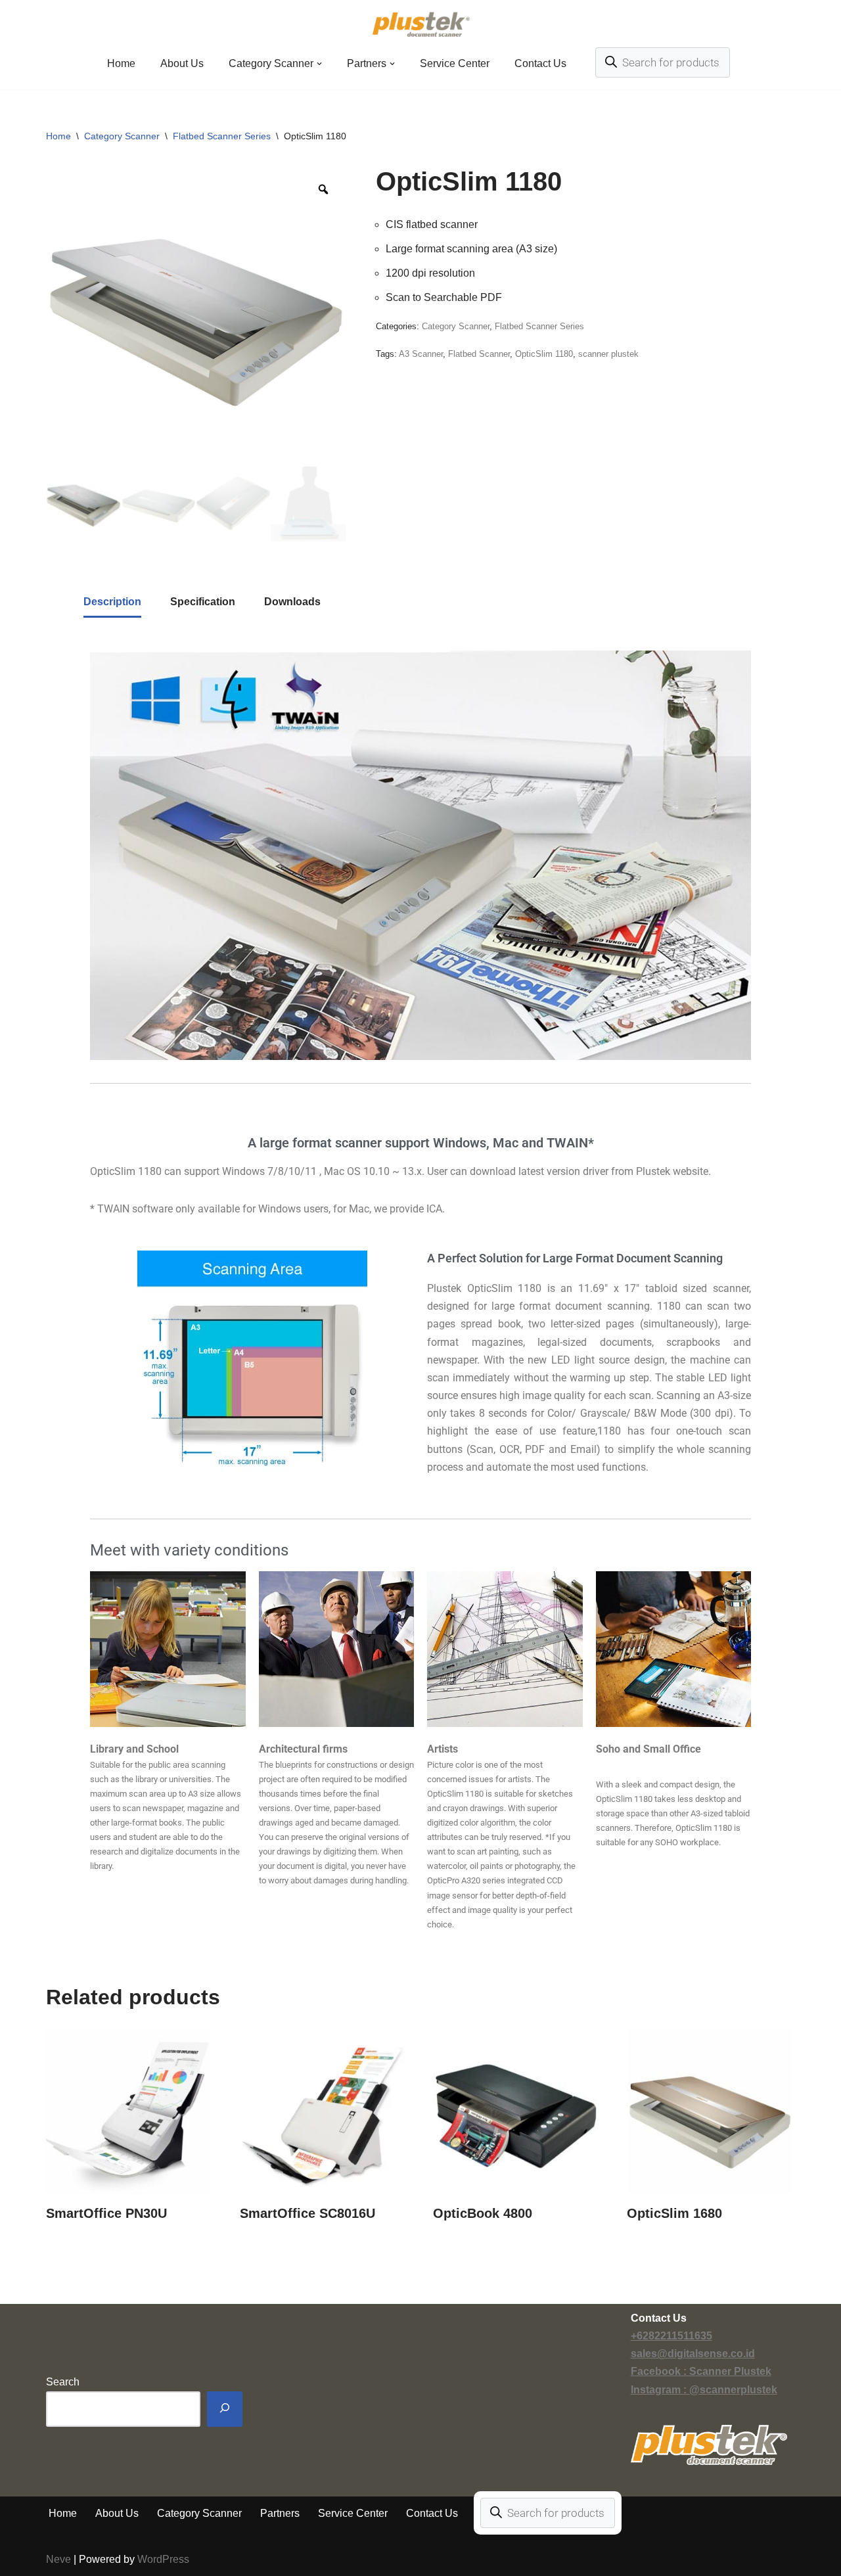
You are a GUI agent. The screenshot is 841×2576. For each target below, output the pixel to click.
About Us (182, 63)
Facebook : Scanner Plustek (701, 2371)
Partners (280, 2513)
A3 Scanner (421, 354)
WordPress (163, 2559)
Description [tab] (112, 602)
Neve (58, 2559)
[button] (319, 64)
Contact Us (540, 63)
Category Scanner (122, 136)
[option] (196, 317)
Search (63, 2382)
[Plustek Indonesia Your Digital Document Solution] (421, 24)
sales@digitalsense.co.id (693, 2354)
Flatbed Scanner (479, 354)
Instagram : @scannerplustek (704, 2390)
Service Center (455, 63)
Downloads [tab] (292, 602)
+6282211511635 (671, 2336)
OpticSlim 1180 (544, 354)
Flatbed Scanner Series (222, 136)
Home (121, 63)
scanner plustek (608, 354)
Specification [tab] (203, 602)
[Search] (225, 2409)
